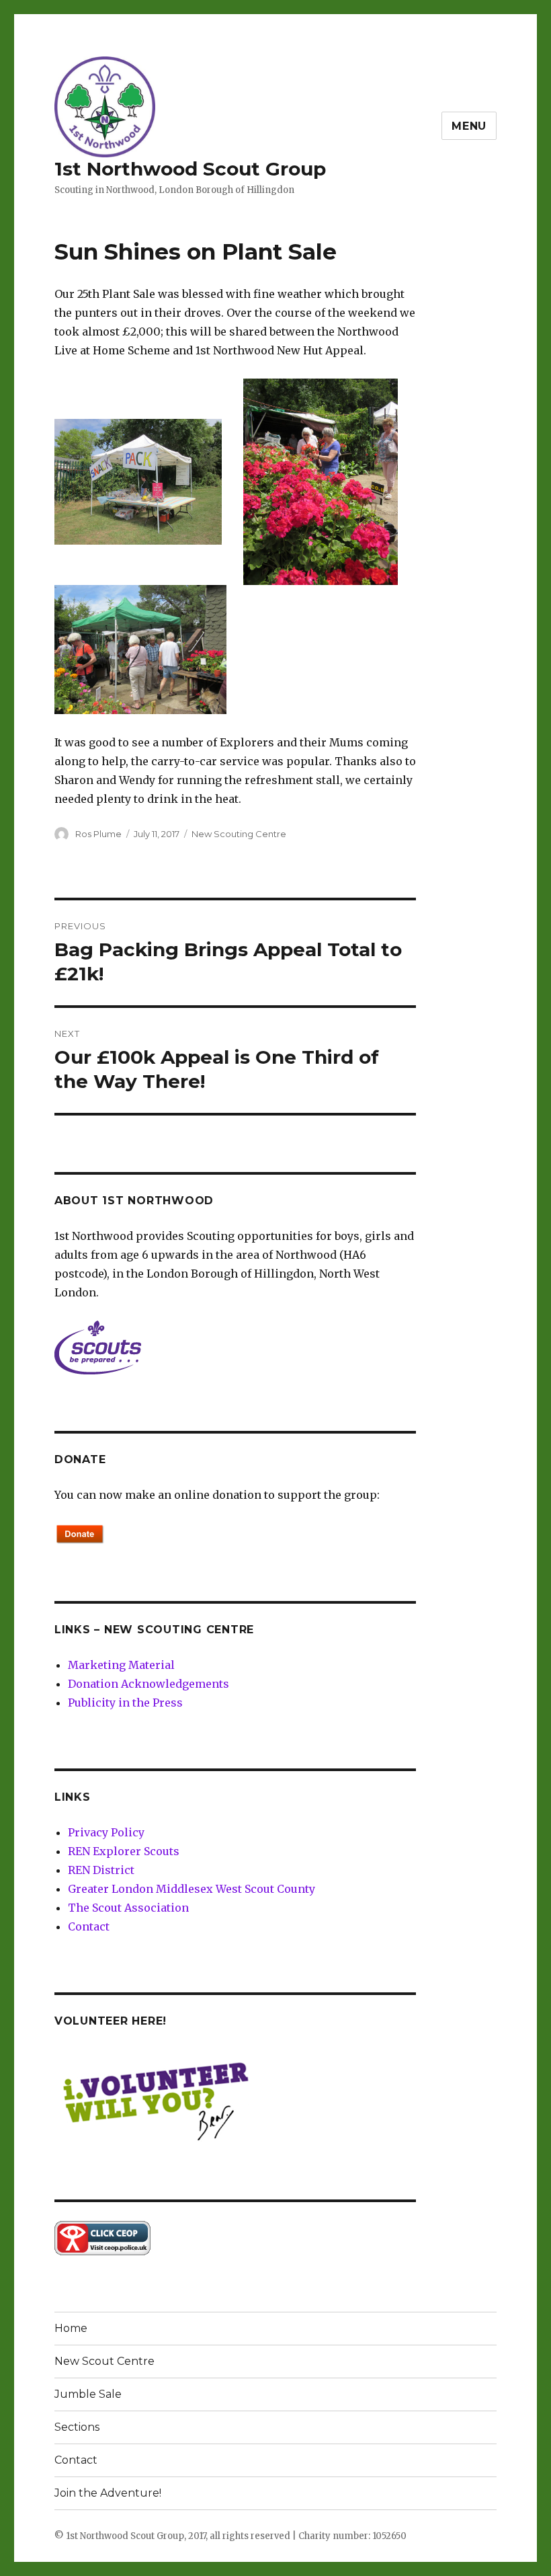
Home (71, 2328)
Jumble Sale (88, 2394)
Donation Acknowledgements (149, 1684)
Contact (89, 1926)
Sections (77, 2427)
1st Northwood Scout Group (190, 169)
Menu (469, 126)
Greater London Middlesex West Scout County (192, 1889)
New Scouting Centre (239, 834)
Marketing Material (121, 1665)
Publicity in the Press (125, 1703)
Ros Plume (98, 834)
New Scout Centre (104, 2361)
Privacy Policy (106, 1832)
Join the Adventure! (108, 2493)
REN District (101, 1870)
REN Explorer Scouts (124, 1851)
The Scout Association (128, 1908)
